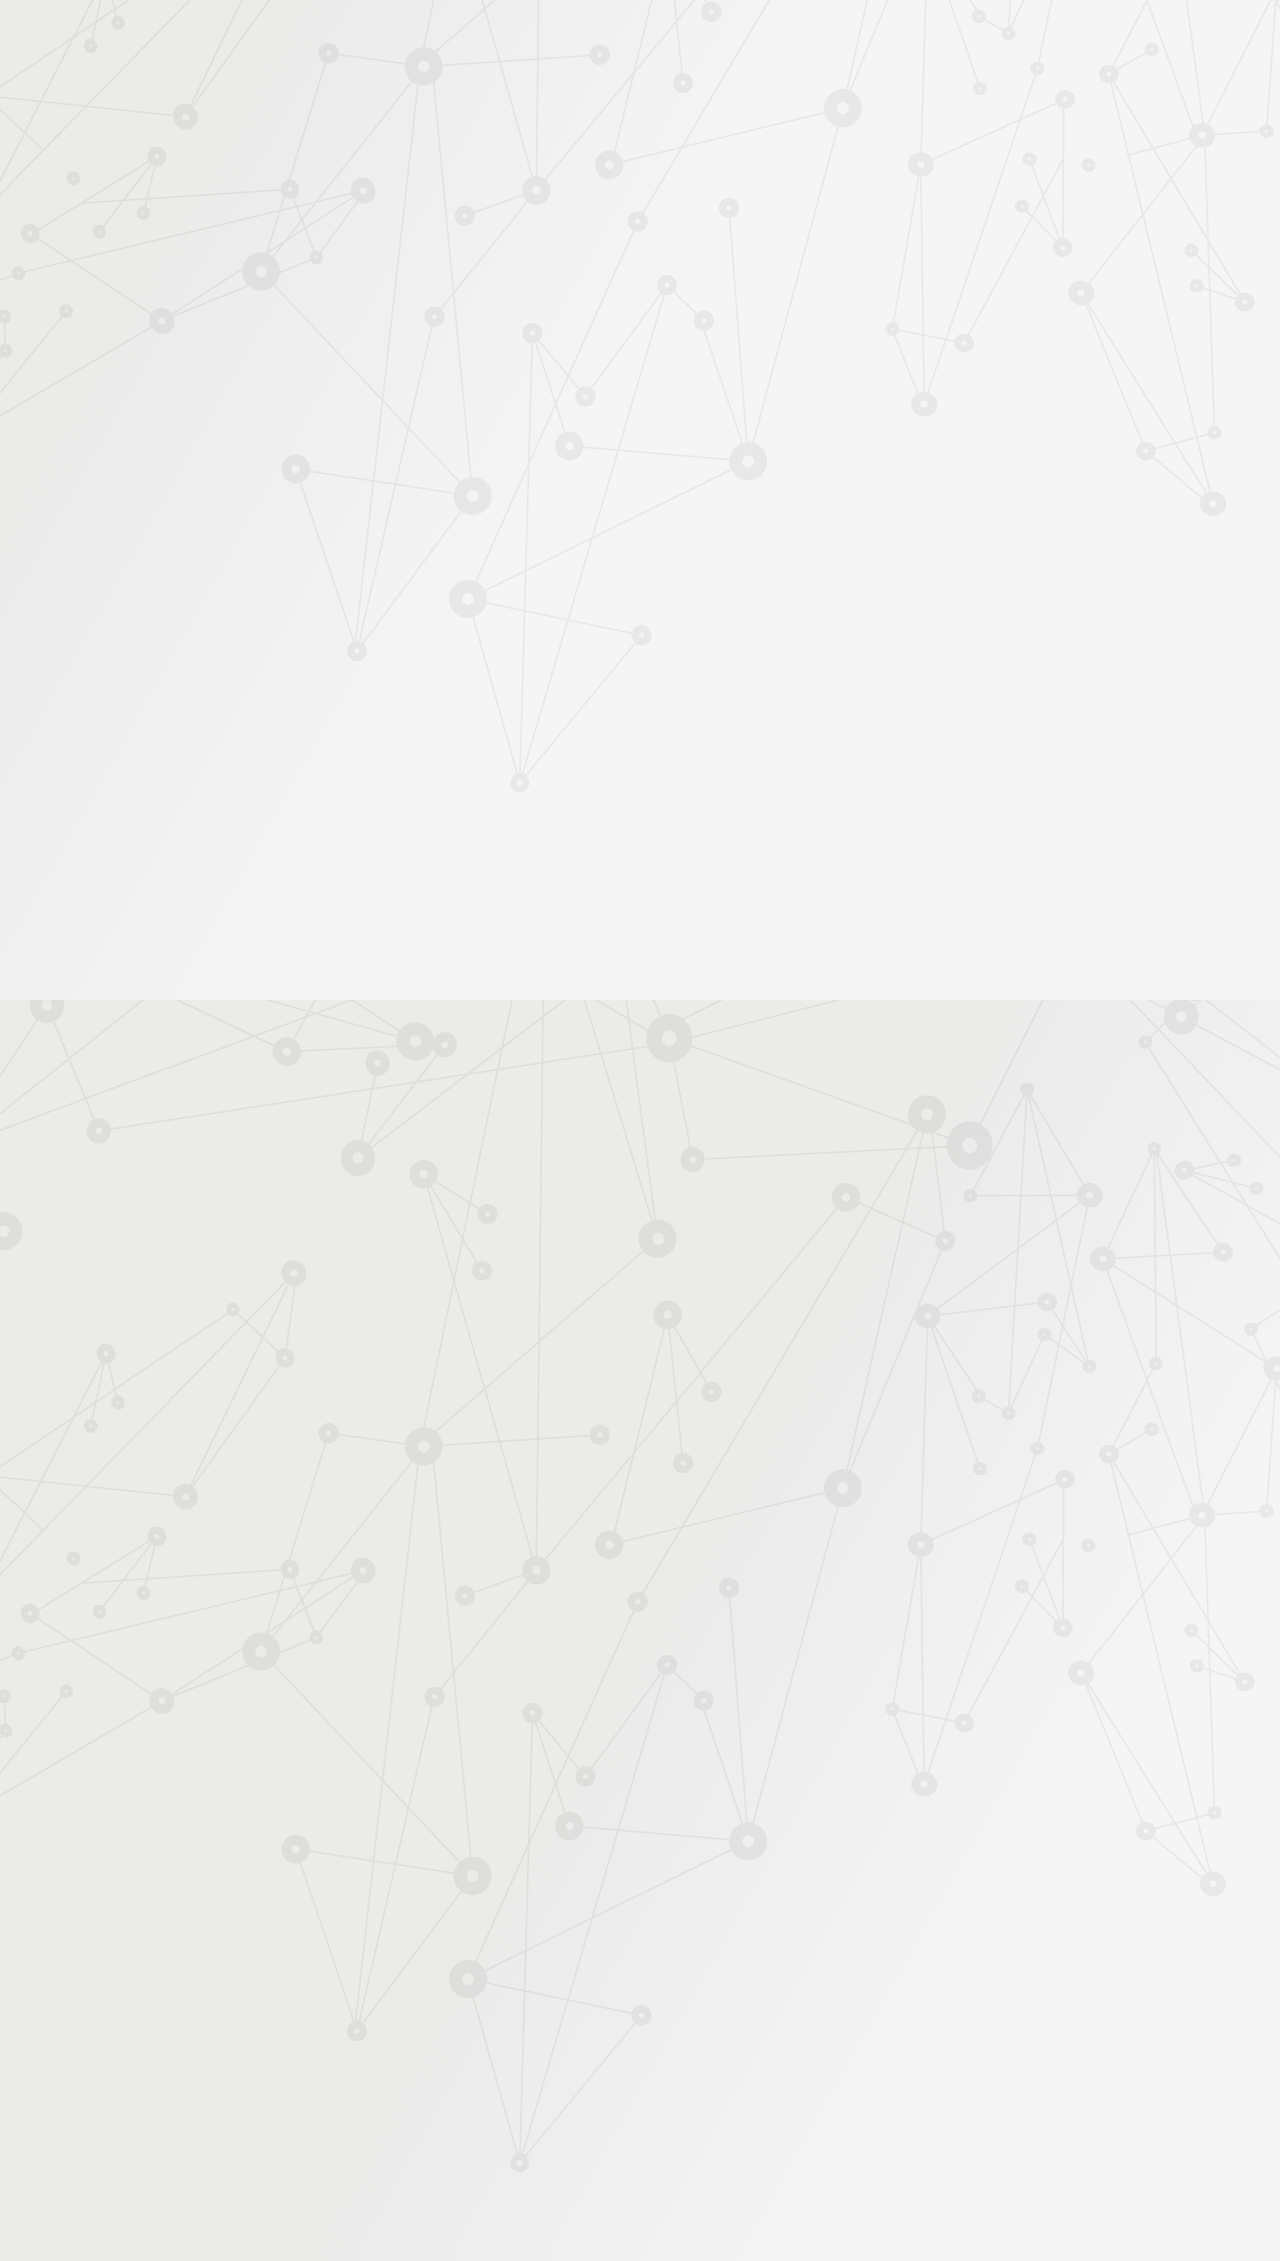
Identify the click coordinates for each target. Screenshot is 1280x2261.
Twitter (938, 2047)
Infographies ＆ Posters (269, 721)
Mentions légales (225, 2046)
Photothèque (734, 236)
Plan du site (769, 2046)
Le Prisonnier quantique (1200, 233)
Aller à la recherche (1058, 102)
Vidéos (221, 479)
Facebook (915, 2047)
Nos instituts (676, 42)
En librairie (231, 785)
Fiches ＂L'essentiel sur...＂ (282, 626)
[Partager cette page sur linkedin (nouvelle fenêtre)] (792, 511)
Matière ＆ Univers (704, 343)
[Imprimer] (446, 458)
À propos (280, 42)
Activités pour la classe (678, 261)
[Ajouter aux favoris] (548, 458)
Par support (520, 307)
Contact (938, 236)
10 (804, 1918)
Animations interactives (269, 447)
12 (873, 1918)
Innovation (579, 42)
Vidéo (617, 343)
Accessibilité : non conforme (620, 2046)
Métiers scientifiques (875, 261)
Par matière (232, 349)
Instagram (961, 2047)
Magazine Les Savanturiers (280, 690)
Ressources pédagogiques (461, 261)
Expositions (235, 753)
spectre (679, 1151)
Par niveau (227, 382)
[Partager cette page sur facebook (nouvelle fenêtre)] (741, 467)
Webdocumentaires (256, 543)
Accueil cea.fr (1033, 236)
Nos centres (776, 42)
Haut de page (1232, 1957)
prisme (536, 1151)
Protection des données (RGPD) (404, 2046)
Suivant (1067, 1918)
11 (838, 1918)
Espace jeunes (845, 236)
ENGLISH (1084, 42)
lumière (736, 1151)
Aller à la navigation (943, 102)
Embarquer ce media (1000, 1031)
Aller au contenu (837, 102)
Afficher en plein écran (1000, 1005)
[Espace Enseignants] (370, 179)
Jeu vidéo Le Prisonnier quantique (269, 585)
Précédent (465, 1918)
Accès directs (949, 42)
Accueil (278, 307)
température (606, 1151)
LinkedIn (1007, 2047)
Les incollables (458, 343)
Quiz (214, 511)
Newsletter (1024, 261)
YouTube (984, 2047)
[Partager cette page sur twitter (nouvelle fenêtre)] (537, 511)
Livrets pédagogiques (262, 658)
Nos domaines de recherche (427, 42)
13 (908, 1918)
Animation (551, 343)
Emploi (860, 42)
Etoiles (789, 343)
